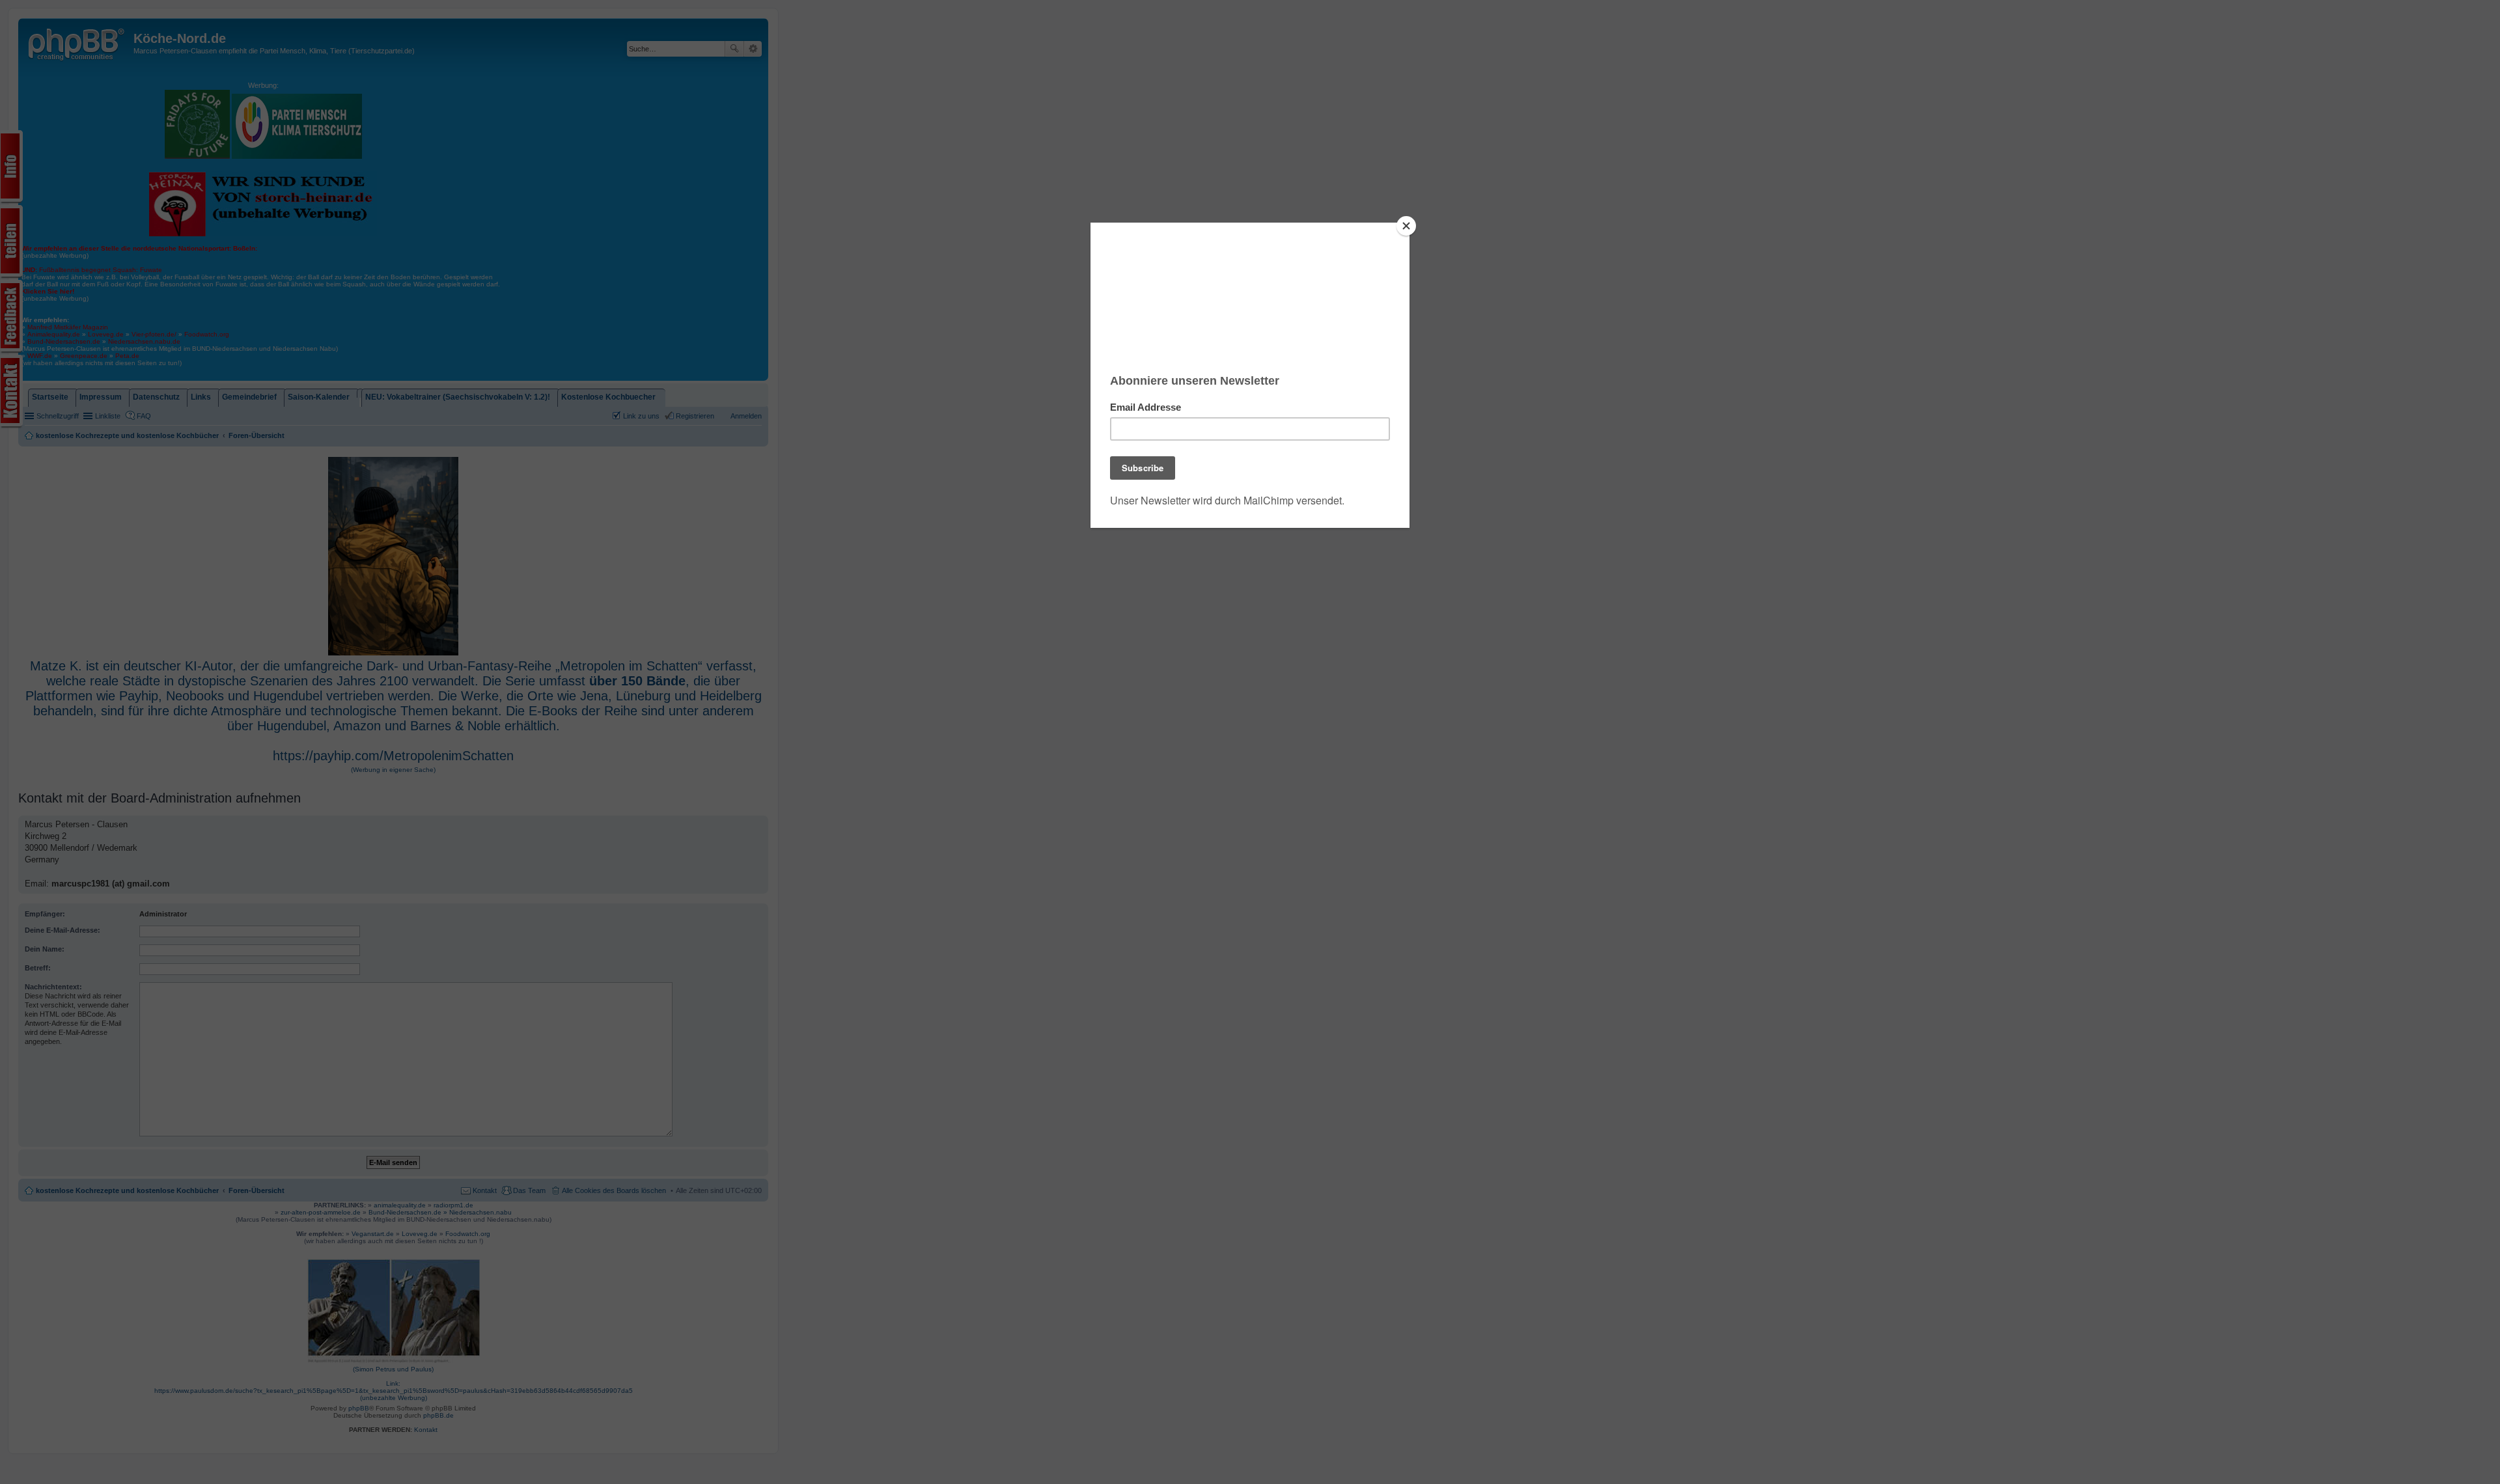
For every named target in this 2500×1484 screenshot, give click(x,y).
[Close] (1406, 226)
